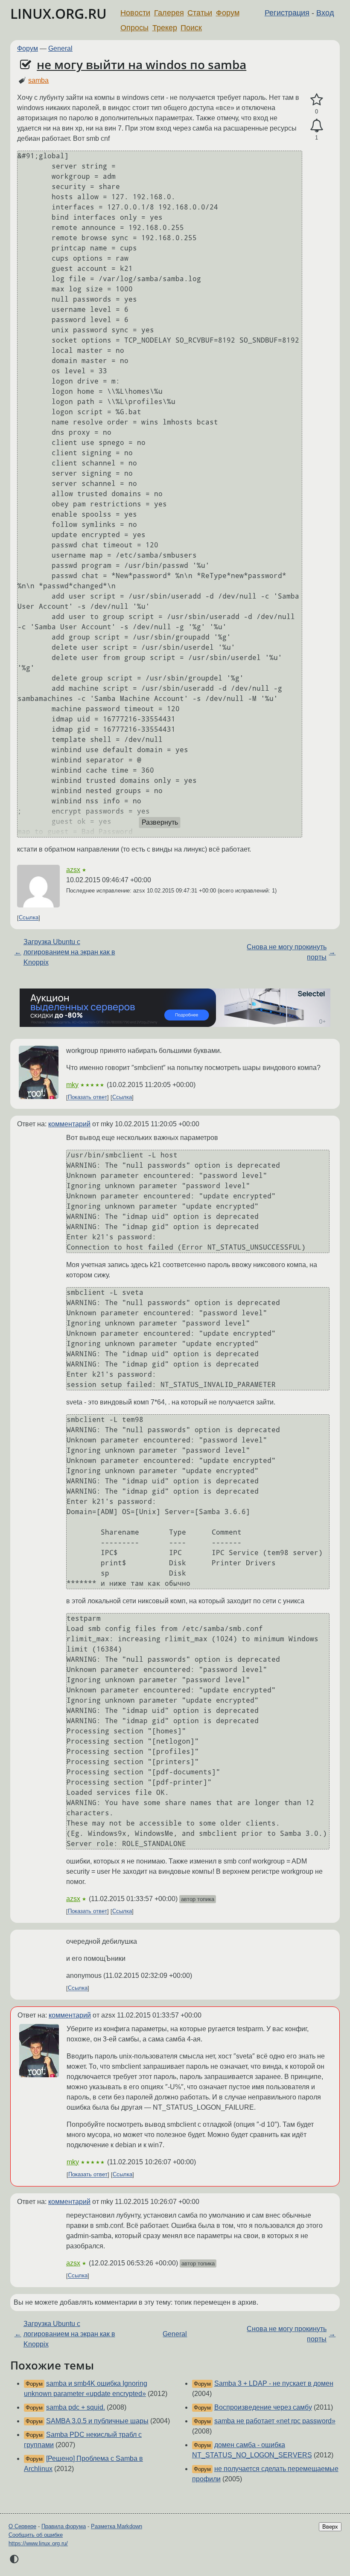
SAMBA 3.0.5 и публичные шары (97, 2421)
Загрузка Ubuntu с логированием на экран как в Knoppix (69, 952)
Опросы (134, 28)
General (60, 48)
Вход (325, 13)
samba (38, 80)
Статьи (200, 13)
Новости (135, 13)
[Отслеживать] (316, 126)
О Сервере (22, 2526)
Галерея (169, 13)
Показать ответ (87, 1098)
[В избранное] (316, 100)
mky (72, 1085)
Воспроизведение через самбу (263, 2407)
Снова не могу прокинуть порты (287, 952)
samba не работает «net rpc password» (275, 2421)
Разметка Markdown (117, 2526)
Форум (228, 13)
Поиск (191, 28)
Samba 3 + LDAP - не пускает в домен (274, 2383)
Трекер (165, 28)
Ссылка (29, 918)
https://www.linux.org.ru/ (38, 2543)
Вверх (330, 2527)
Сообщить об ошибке (36, 2535)
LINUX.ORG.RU (58, 13)
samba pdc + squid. (76, 2407)
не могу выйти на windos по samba (141, 64)
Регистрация (287, 13)
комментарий (69, 1124)
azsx (73, 870)
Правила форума (64, 2526)
